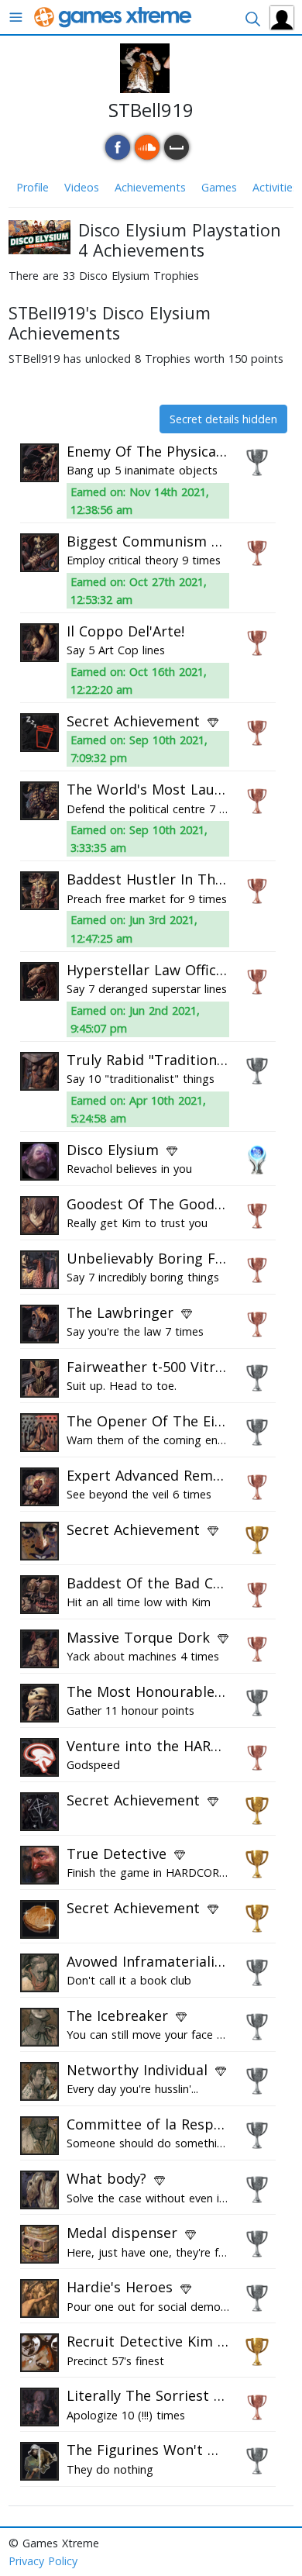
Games (219, 187)
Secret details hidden (223, 419)
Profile (33, 187)
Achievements (150, 187)
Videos (82, 187)
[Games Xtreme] (114, 16)
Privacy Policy (43, 2561)
